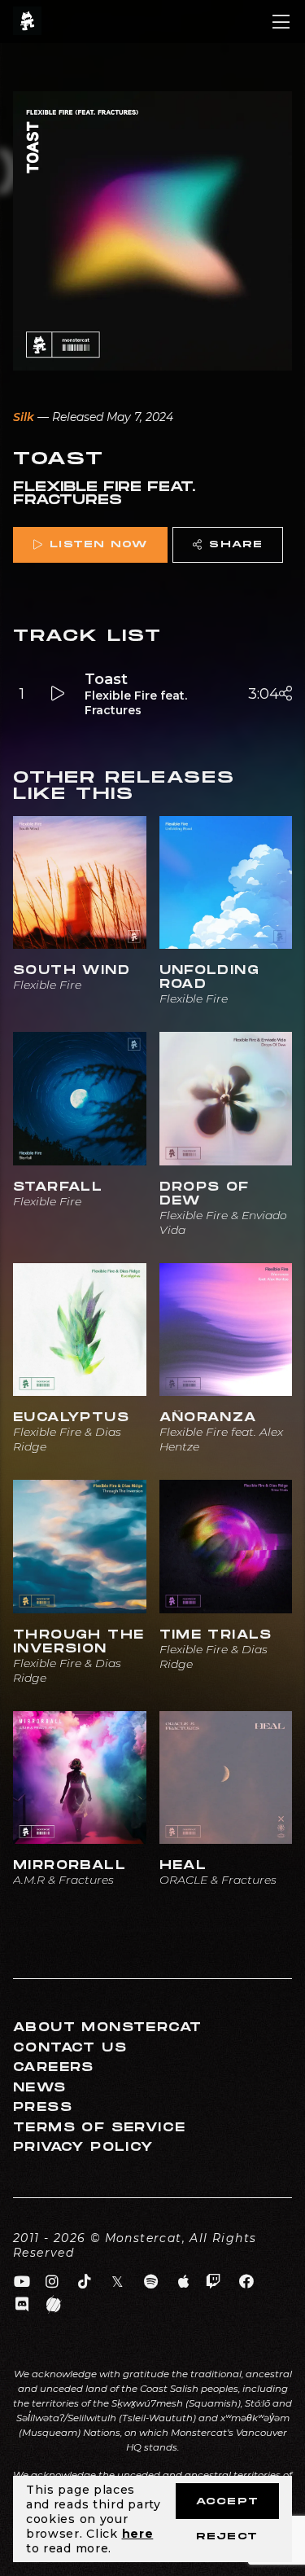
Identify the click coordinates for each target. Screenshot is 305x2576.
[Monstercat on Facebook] (247, 2282)
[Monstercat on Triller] (54, 2305)
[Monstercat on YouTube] (22, 2282)
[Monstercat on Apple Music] (184, 2282)
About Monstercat (107, 2027)
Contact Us (70, 2048)
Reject (227, 2537)
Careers (54, 2067)
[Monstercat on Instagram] (52, 2282)
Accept (227, 2501)
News (40, 2088)
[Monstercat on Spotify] (151, 2282)
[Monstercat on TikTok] (85, 2282)
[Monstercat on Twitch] (213, 2282)
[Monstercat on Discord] (22, 2305)
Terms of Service (99, 2128)
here (138, 2534)
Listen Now (98, 544)
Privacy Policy (83, 2147)
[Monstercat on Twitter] (118, 2282)
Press (43, 2107)
